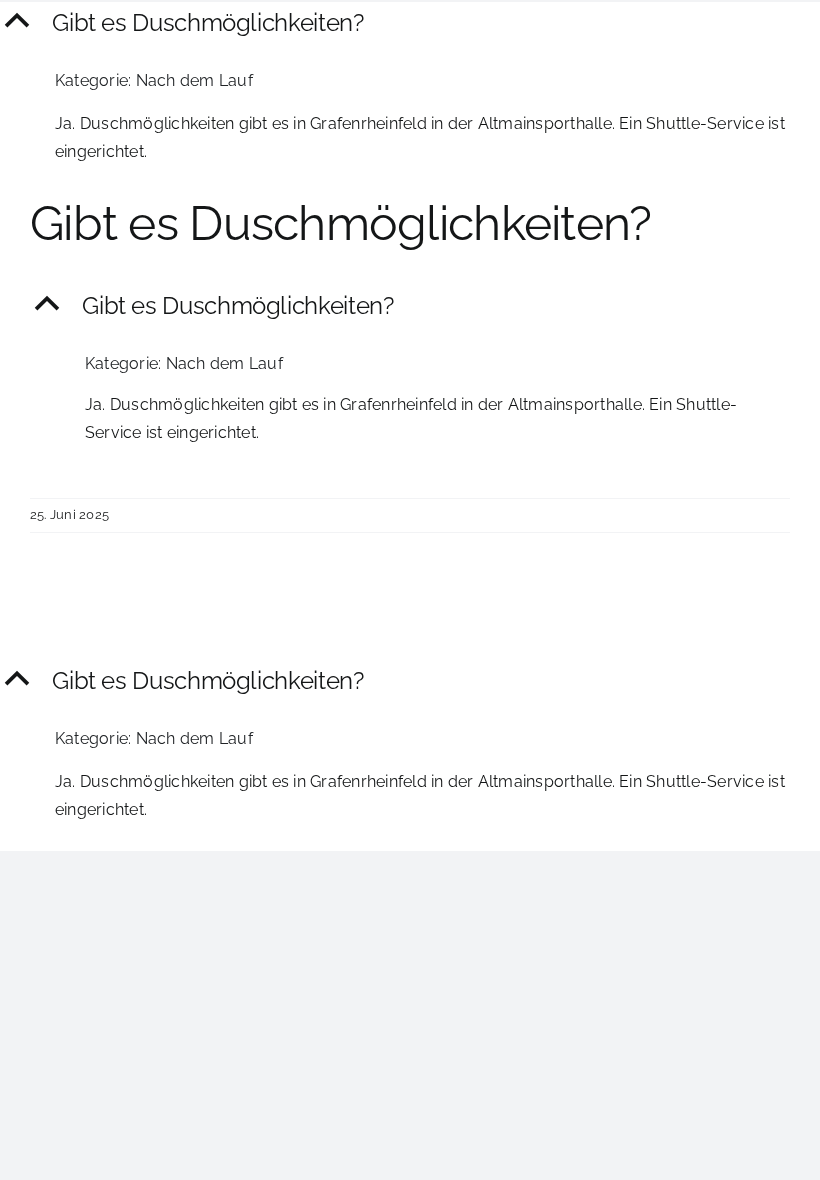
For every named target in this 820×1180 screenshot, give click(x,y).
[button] (410, 23)
